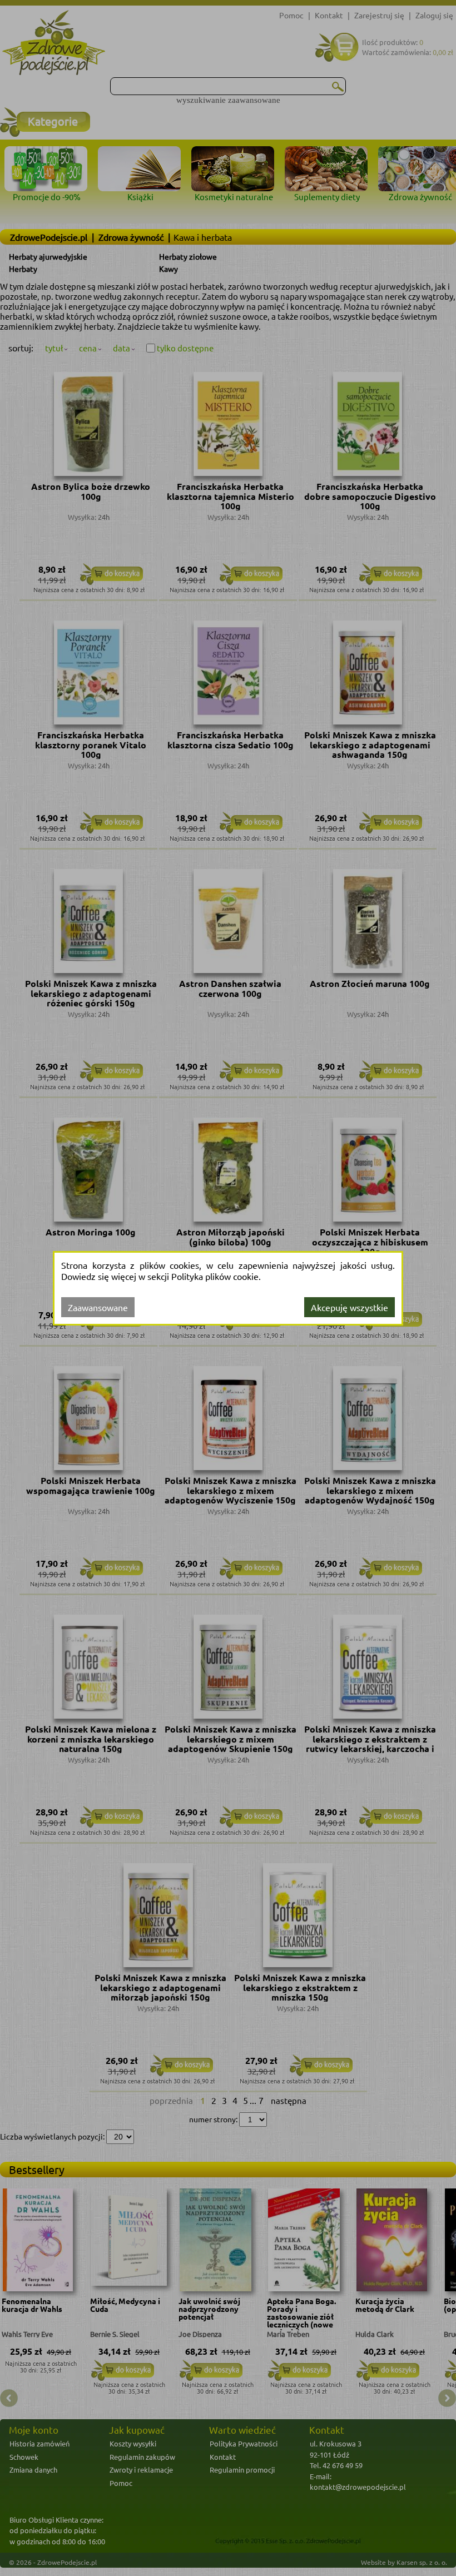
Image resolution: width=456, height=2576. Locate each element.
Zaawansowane (98, 1307)
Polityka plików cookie (215, 1276)
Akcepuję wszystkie (350, 1307)
